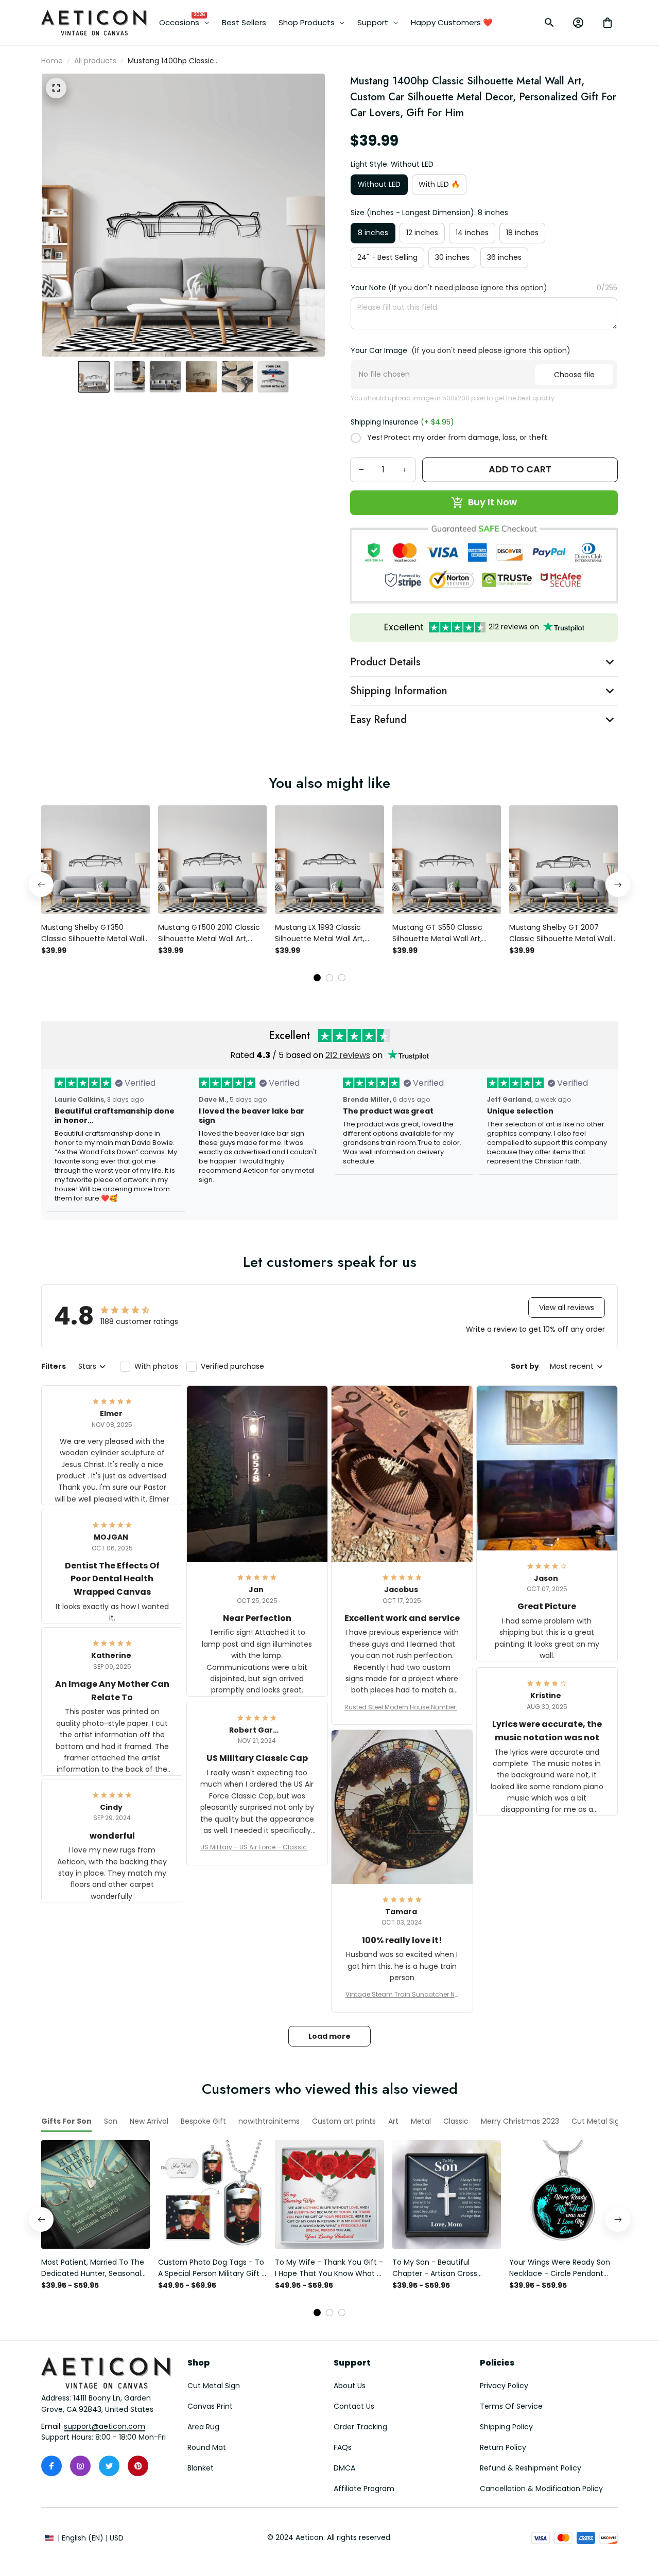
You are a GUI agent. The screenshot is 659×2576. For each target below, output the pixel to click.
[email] (105, 2427)
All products (95, 61)
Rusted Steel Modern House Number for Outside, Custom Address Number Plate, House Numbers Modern (402, 1707)
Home (52, 61)
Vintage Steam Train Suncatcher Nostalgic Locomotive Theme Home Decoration (402, 1995)
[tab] (317, 978)
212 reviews (348, 1055)
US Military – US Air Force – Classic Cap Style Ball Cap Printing (257, 1847)
